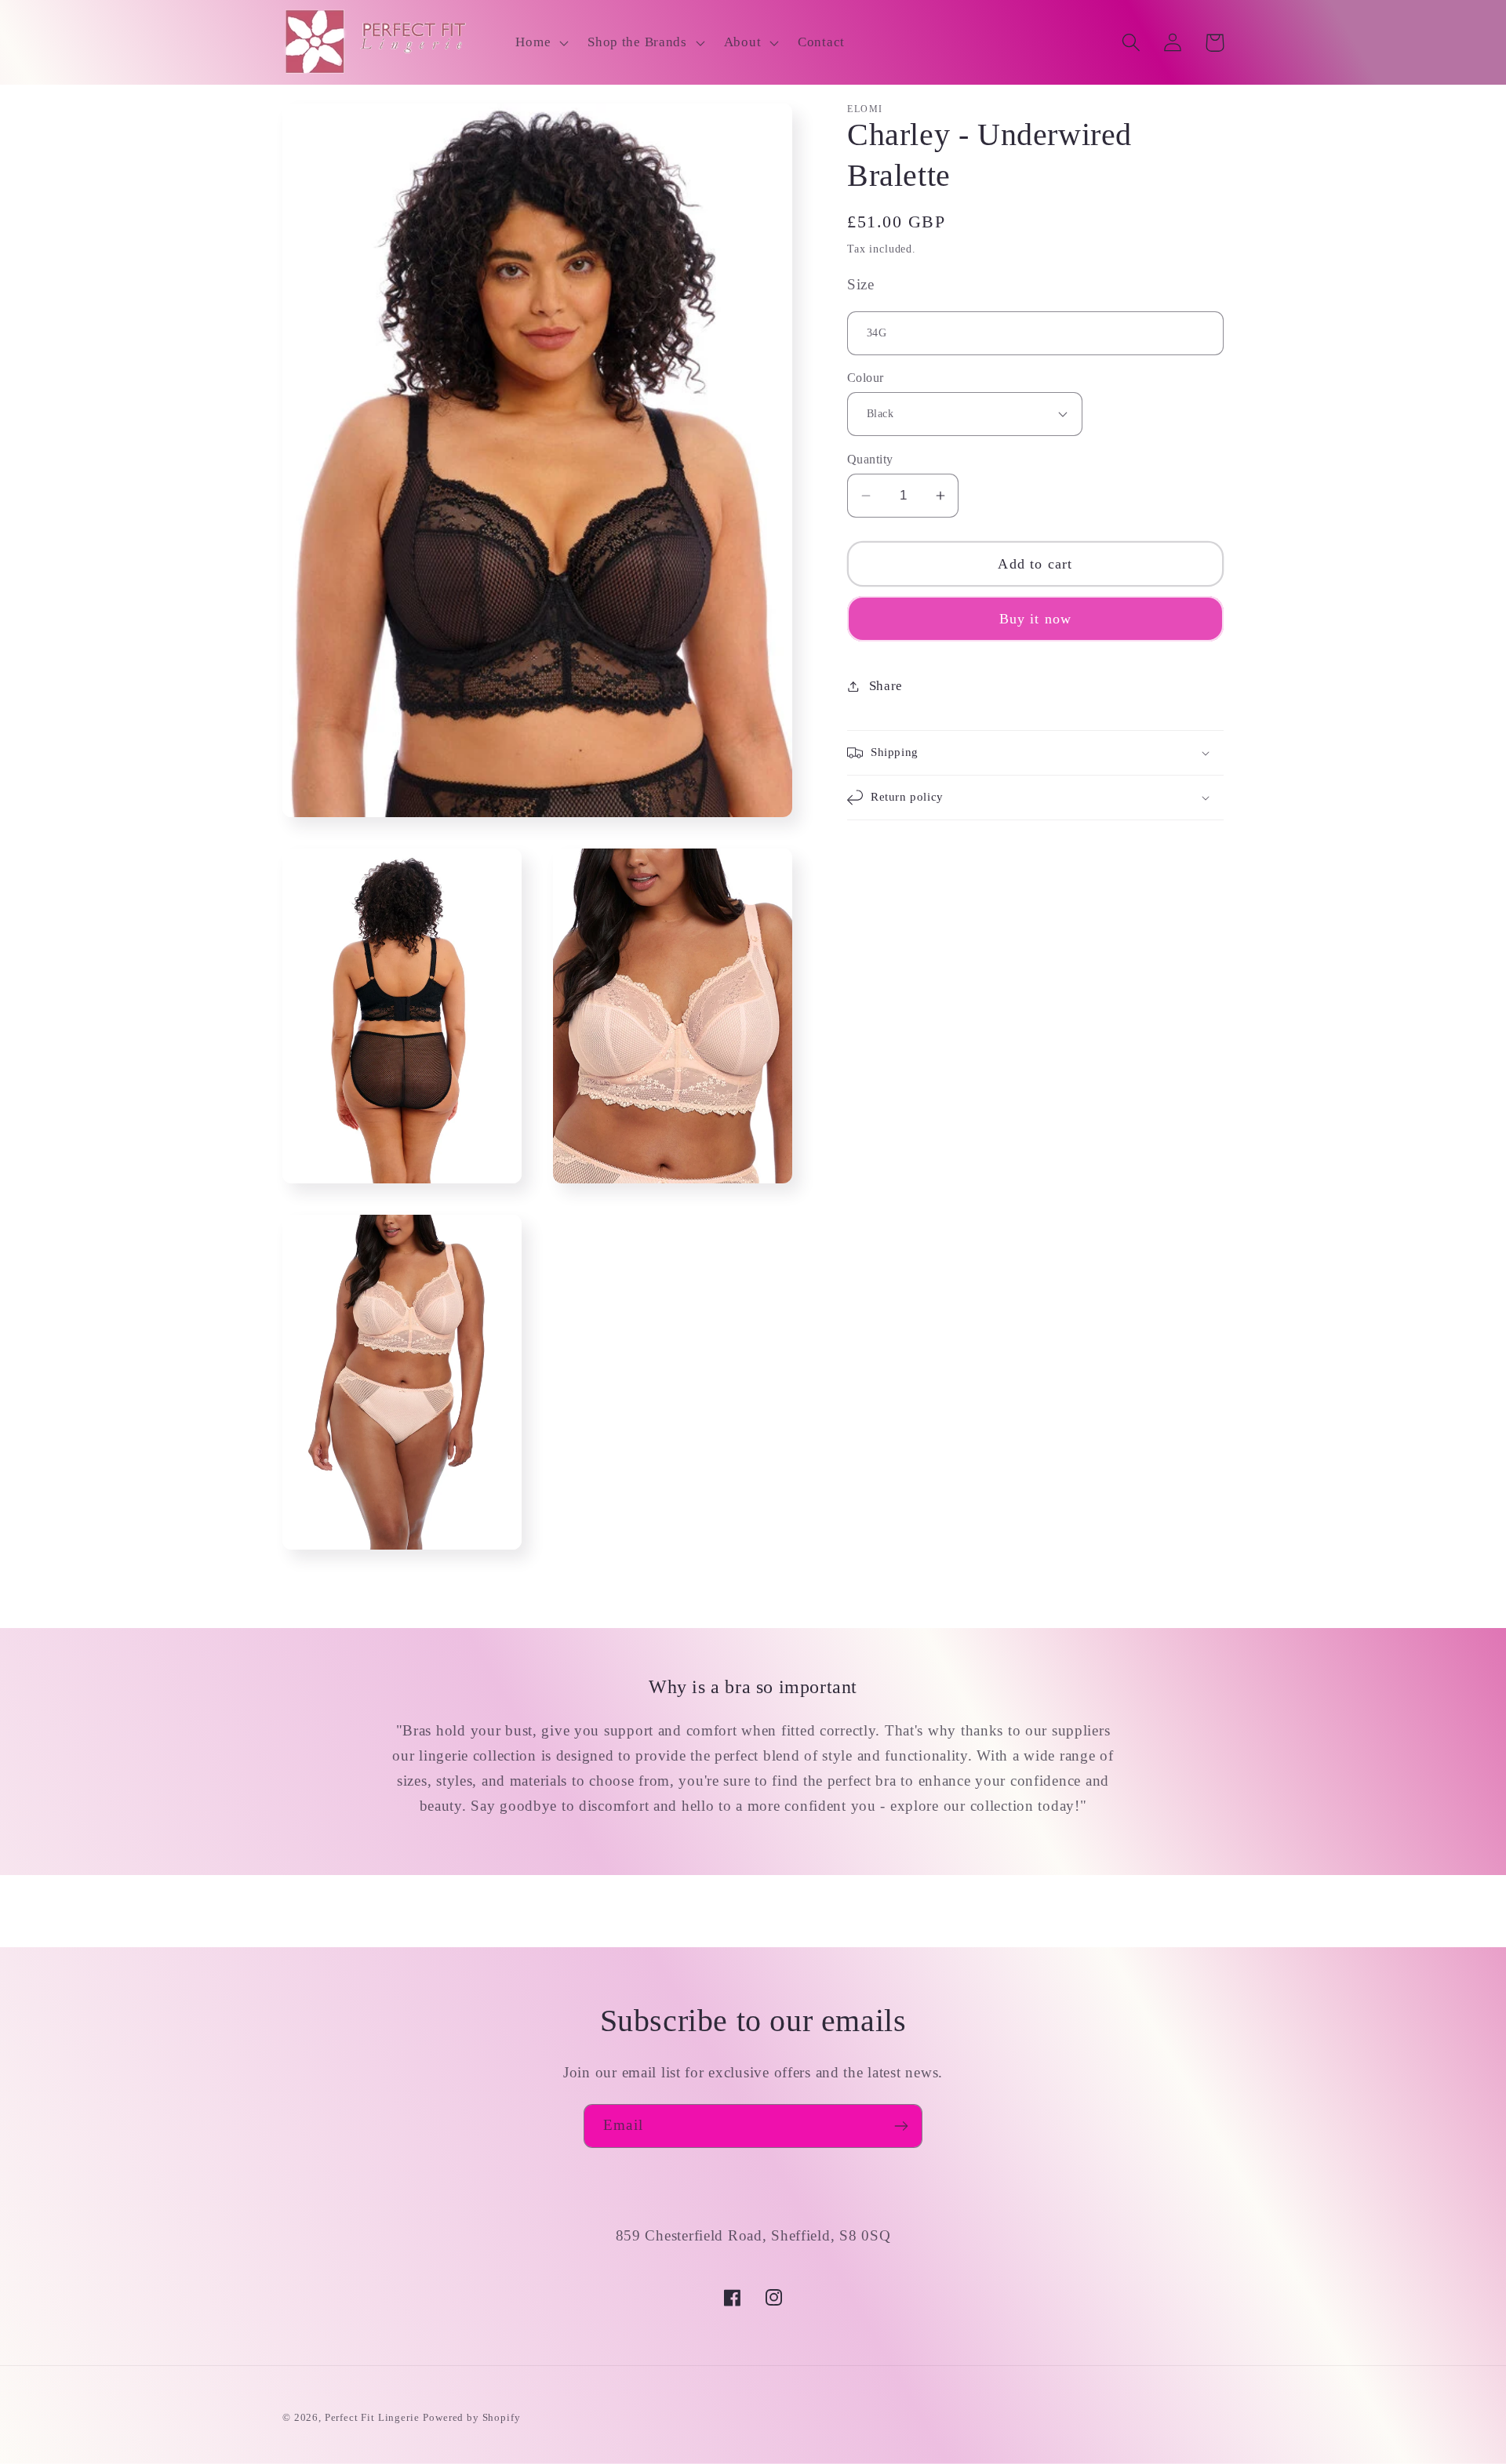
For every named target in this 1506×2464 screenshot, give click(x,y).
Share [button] (886, 686)
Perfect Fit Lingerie (372, 2417)
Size (861, 284)
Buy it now (1036, 619)
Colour (866, 378)
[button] (540, 42)
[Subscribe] (901, 2126)
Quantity (870, 459)
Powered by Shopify (471, 2417)
